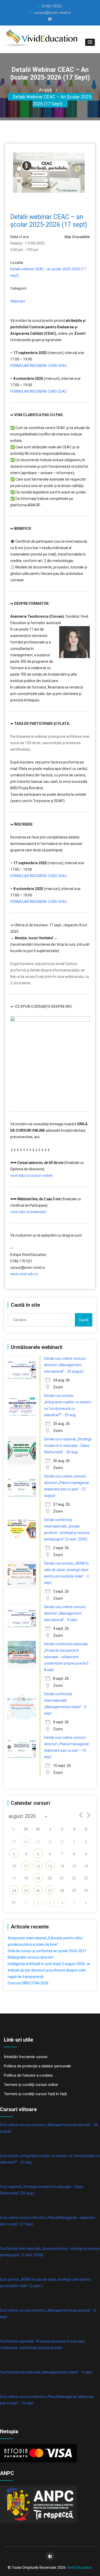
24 (14, 1891)
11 (26, 1866)
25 (26, 1891)
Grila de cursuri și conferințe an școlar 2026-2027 (47, 1951)
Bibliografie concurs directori (31, 1957)
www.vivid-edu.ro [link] (24, 1274)
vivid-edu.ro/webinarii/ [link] (28, 1212)
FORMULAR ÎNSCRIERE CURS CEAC (39, 366)
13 (50, 1866)
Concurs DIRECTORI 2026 (28, 1983)
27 (50, 1891)
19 (38, 1878)
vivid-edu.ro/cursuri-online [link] (31, 1176)
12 (38, 1866)
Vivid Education (79, 2567)
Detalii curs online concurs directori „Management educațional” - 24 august (65, 1365)
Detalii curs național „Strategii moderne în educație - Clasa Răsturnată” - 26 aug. (68, 1446)
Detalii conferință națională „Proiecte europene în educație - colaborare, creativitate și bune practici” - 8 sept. (67, 1657)
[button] (90, 42)
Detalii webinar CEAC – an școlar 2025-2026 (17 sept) (53, 100)
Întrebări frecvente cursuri (26, 2057)
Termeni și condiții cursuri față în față (35, 2094)
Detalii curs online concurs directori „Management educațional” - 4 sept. (65, 1613)
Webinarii (18, 301)
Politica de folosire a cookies (28, 2075)
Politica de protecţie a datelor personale (37, 2066)
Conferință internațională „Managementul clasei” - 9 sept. (46, 2372)
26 (38, 1891)
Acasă (45, 90)
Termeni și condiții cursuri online (31, 2085)
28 (26, 1842)
